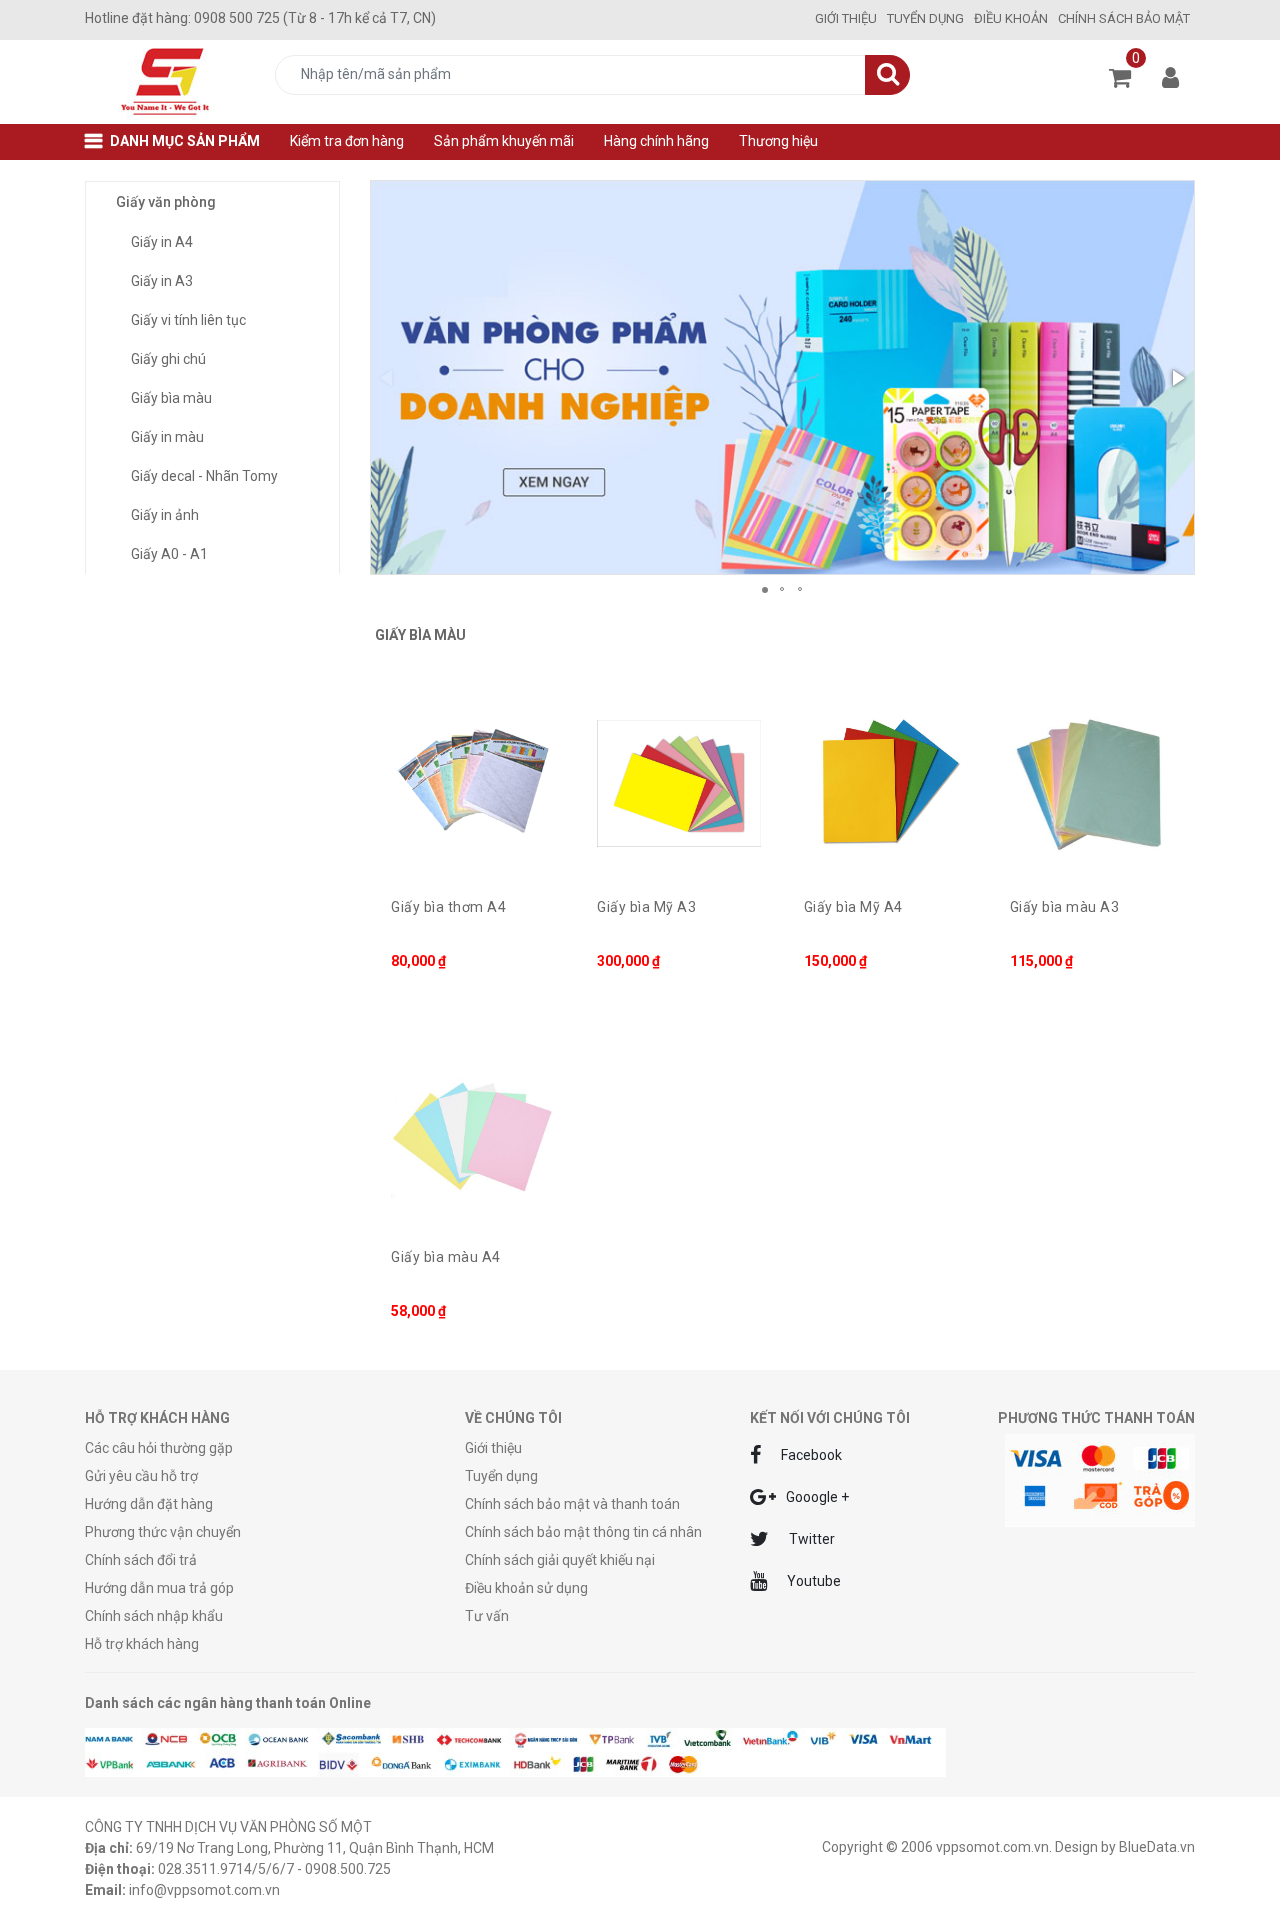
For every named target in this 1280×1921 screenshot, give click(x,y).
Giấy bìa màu (171, 398)
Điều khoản (1011, 18)
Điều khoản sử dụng (526, 1588)
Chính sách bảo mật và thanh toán (572, 1504)
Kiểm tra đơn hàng (347, 141)
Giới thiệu (846, 18)
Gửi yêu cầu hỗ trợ (141, 1476)
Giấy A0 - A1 (169, 554)
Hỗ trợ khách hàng (142, 1644)
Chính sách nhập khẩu (154, 1616)
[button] (1177, 378)
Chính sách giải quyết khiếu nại (560, 1560)
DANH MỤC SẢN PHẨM (185, 141)
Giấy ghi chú (168, 359)
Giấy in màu (167, 437)
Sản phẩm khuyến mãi (504, 141)
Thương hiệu (778, 141)
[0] (1120, 71)
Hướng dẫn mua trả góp (159, 1588)
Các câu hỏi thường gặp (159, 1448)
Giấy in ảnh (165, 515)
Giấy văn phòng (166, 202)
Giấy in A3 (162, 281)
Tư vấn (487, 1616)
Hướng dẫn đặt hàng (149, 1504)
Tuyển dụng (501, 1476)
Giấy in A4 (162, 242)
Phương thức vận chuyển (163, 1532)
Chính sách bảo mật (1124, 18)
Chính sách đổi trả (141, 1560)
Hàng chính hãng (656, 141)
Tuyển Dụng (925, 18)
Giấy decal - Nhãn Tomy (204, 476)
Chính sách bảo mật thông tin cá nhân (583, 1532)
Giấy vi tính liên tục (188, 320)
